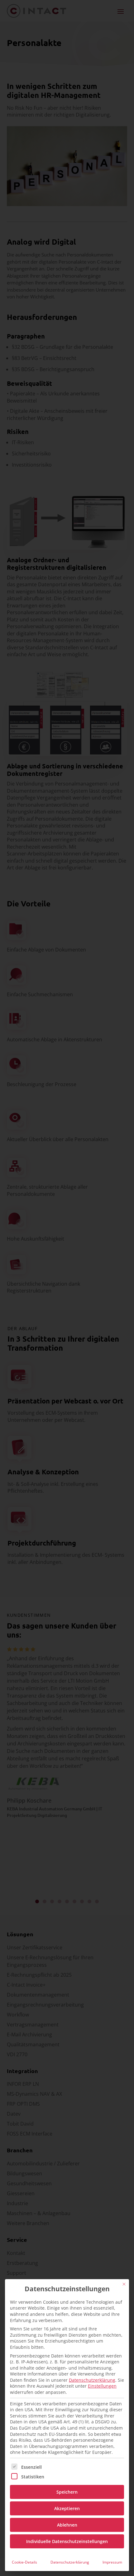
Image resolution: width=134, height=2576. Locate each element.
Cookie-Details (24, 2562)
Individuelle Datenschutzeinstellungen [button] (67, 2541)
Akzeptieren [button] (67, 2508)
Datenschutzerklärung (92, 2380)
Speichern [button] (67, 2492)
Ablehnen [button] (67, 2525)
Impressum (112, 2562)
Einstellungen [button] (102, 2386)
